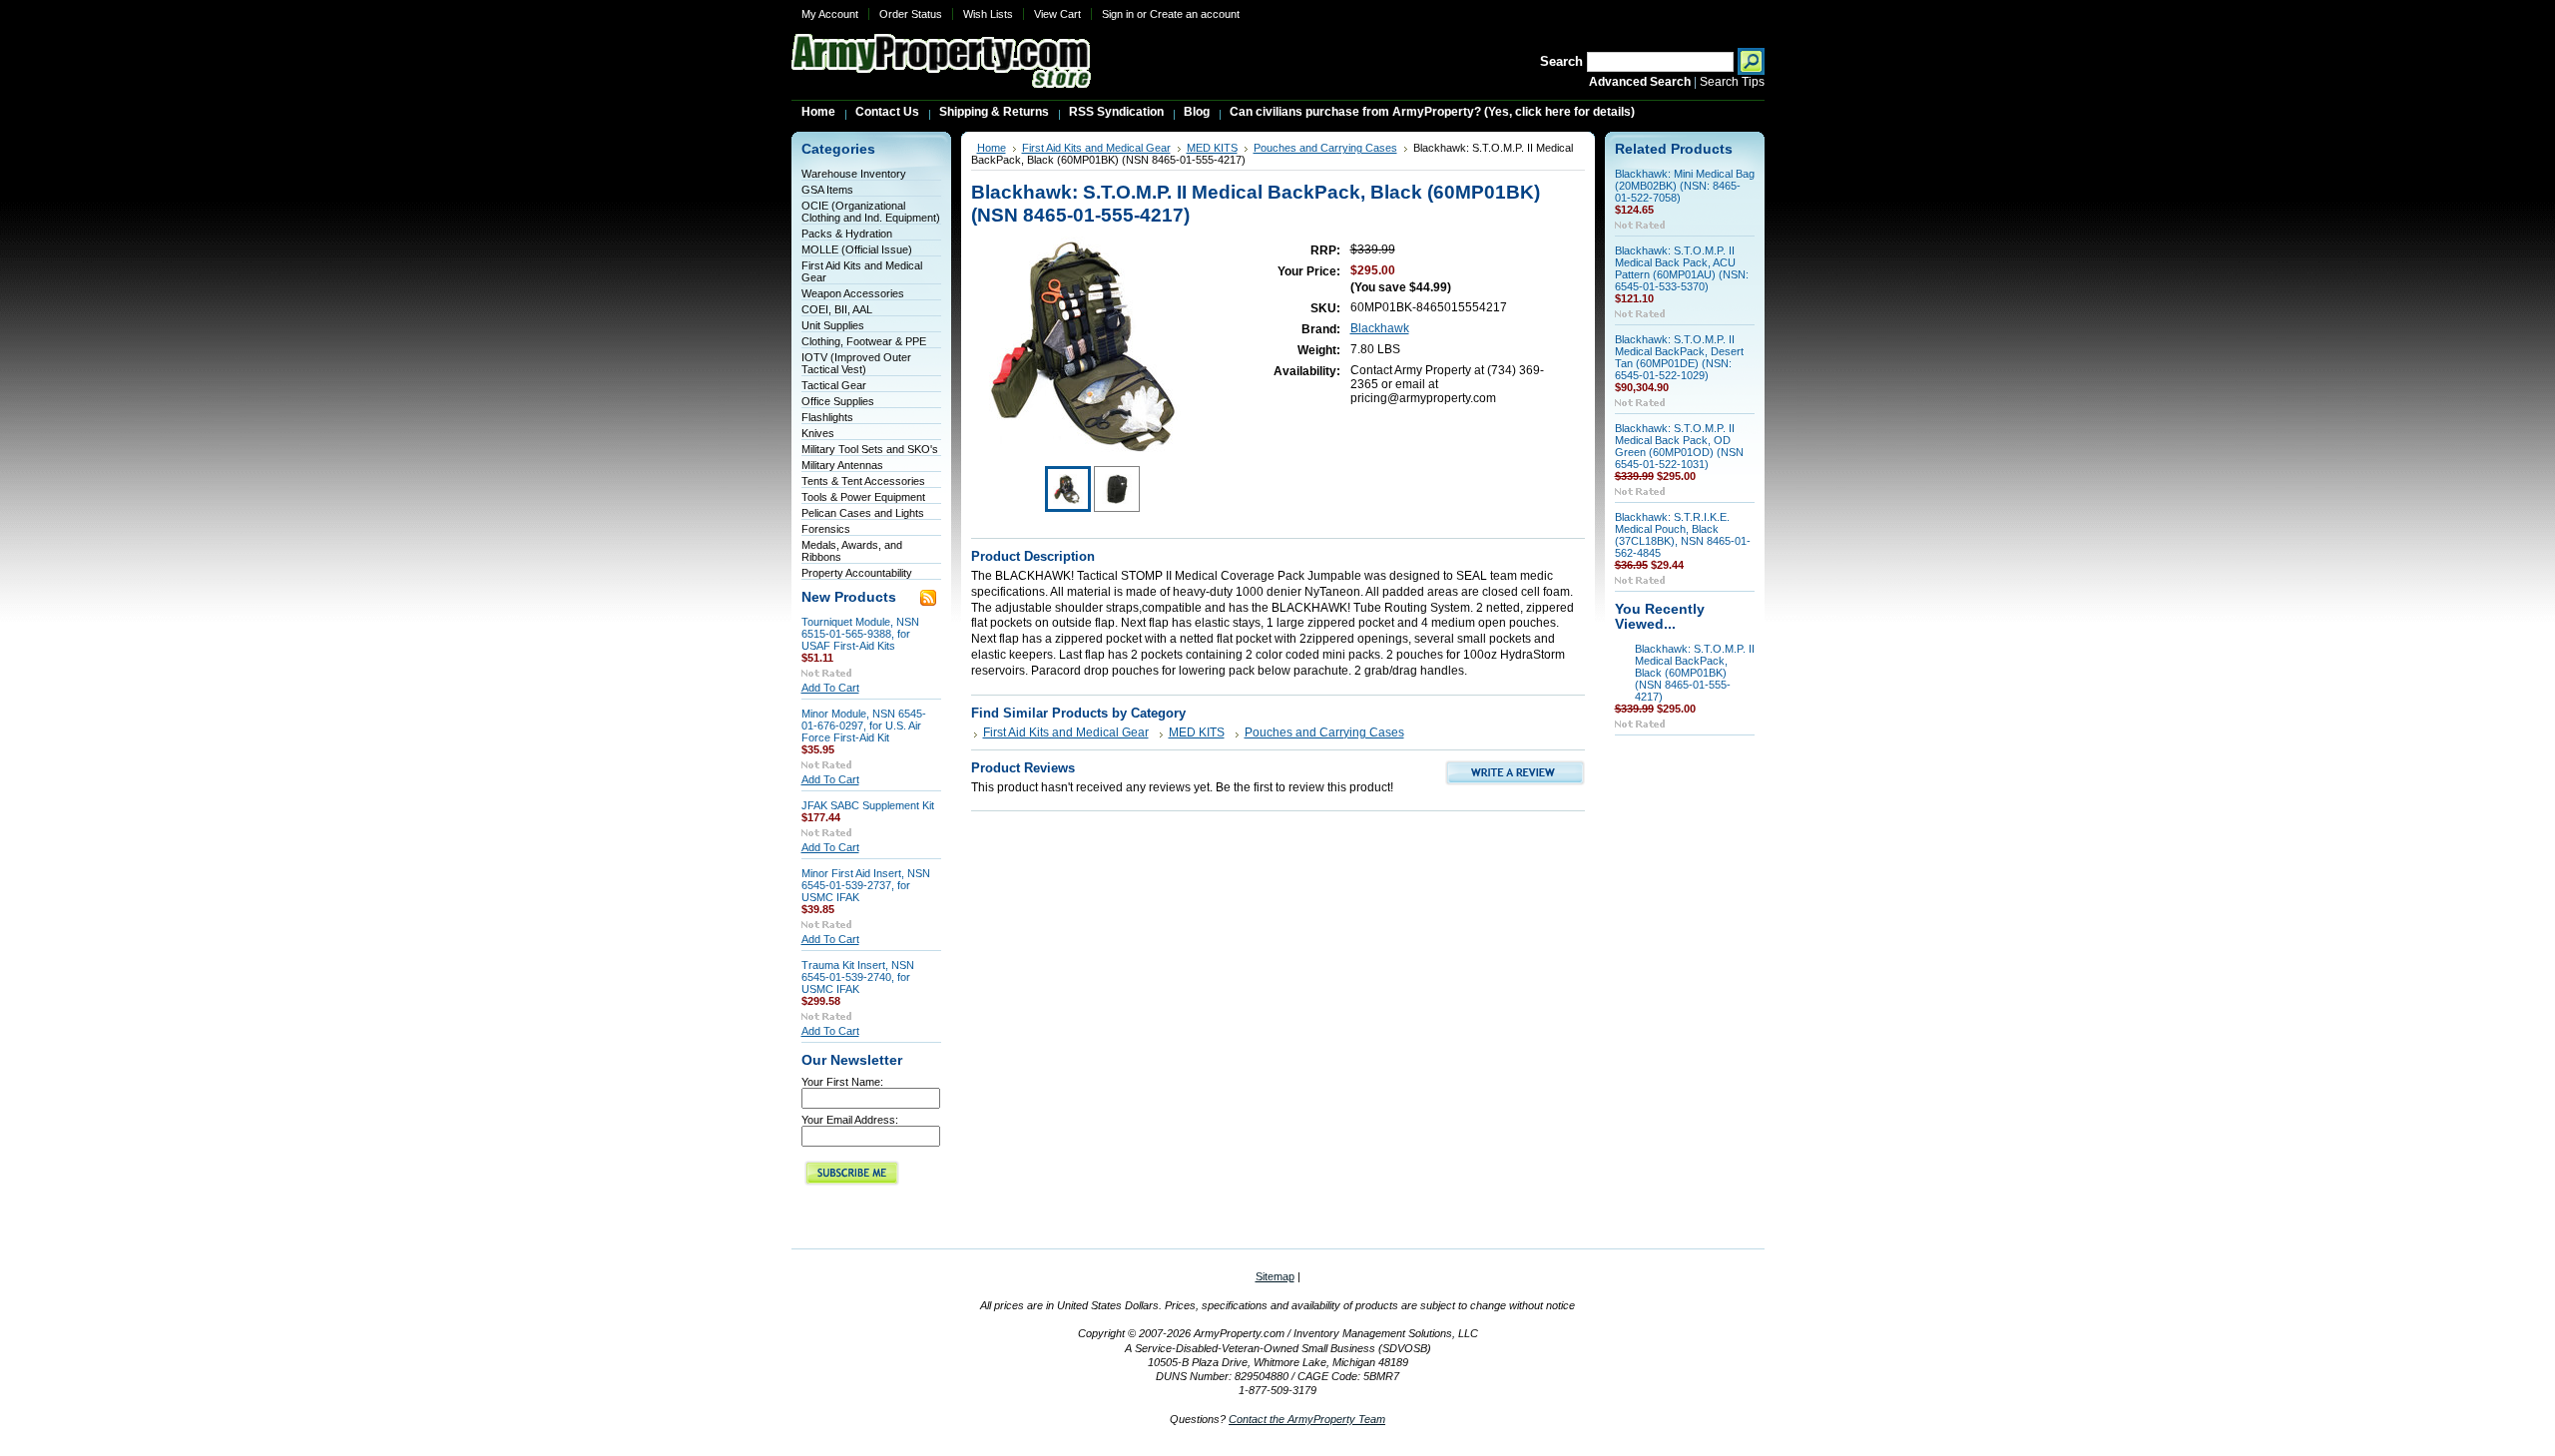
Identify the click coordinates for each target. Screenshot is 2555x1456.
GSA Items (827, 190)
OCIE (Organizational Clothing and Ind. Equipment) (871, 212)
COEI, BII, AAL (837, 309)
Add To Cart (830, 688)
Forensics (826, 529)
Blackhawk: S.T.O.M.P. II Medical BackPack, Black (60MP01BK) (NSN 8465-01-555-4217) (1695, 673)
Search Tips (1732, 82)
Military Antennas (842, 465)
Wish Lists (988, 14)
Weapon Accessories (853, 293)
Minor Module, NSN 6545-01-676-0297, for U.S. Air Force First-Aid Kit (864, 726)
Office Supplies (838, 401)
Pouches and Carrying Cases (1325, 148)
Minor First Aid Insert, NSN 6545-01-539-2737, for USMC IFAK (866, 885)
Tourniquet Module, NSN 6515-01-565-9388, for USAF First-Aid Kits (860, 634)
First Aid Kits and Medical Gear (1096, 148)
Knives (818, 433)
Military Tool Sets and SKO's (870, 449)
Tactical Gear (834, 385)
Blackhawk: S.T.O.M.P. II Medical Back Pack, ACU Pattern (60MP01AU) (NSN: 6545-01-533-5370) (1682, 268)
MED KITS (1212, 148)
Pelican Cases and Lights (863, 513)
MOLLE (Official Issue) (857, 249)
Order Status (911, 14)
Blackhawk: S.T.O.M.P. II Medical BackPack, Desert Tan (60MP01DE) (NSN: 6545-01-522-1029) (1679, 357)
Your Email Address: (850, 1120)
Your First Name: (842, 1082)
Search (1561, 61)
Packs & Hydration (847, 234)
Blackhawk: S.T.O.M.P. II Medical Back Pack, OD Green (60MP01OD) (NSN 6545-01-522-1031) (1679, 446)
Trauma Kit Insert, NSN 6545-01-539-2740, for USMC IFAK (858, 977)
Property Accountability (857, 573)
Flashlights (827, 417)
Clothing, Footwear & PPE (864, 341)
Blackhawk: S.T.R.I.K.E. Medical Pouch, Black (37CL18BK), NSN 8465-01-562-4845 (1683, 535)
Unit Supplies (833, 325)
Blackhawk (1380, 328)
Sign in (1118, 14)
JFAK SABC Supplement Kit (868, 805)
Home (992, 148)
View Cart (1057, 14)
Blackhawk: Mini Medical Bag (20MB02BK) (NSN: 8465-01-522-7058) (1685, 186)
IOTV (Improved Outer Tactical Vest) (856, 363)
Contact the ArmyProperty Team (1307, 1419)
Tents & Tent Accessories (863, 481)
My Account (830, 14)
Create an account (1195, 14)
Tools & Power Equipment (863, 497)
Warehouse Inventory (854, 174)
